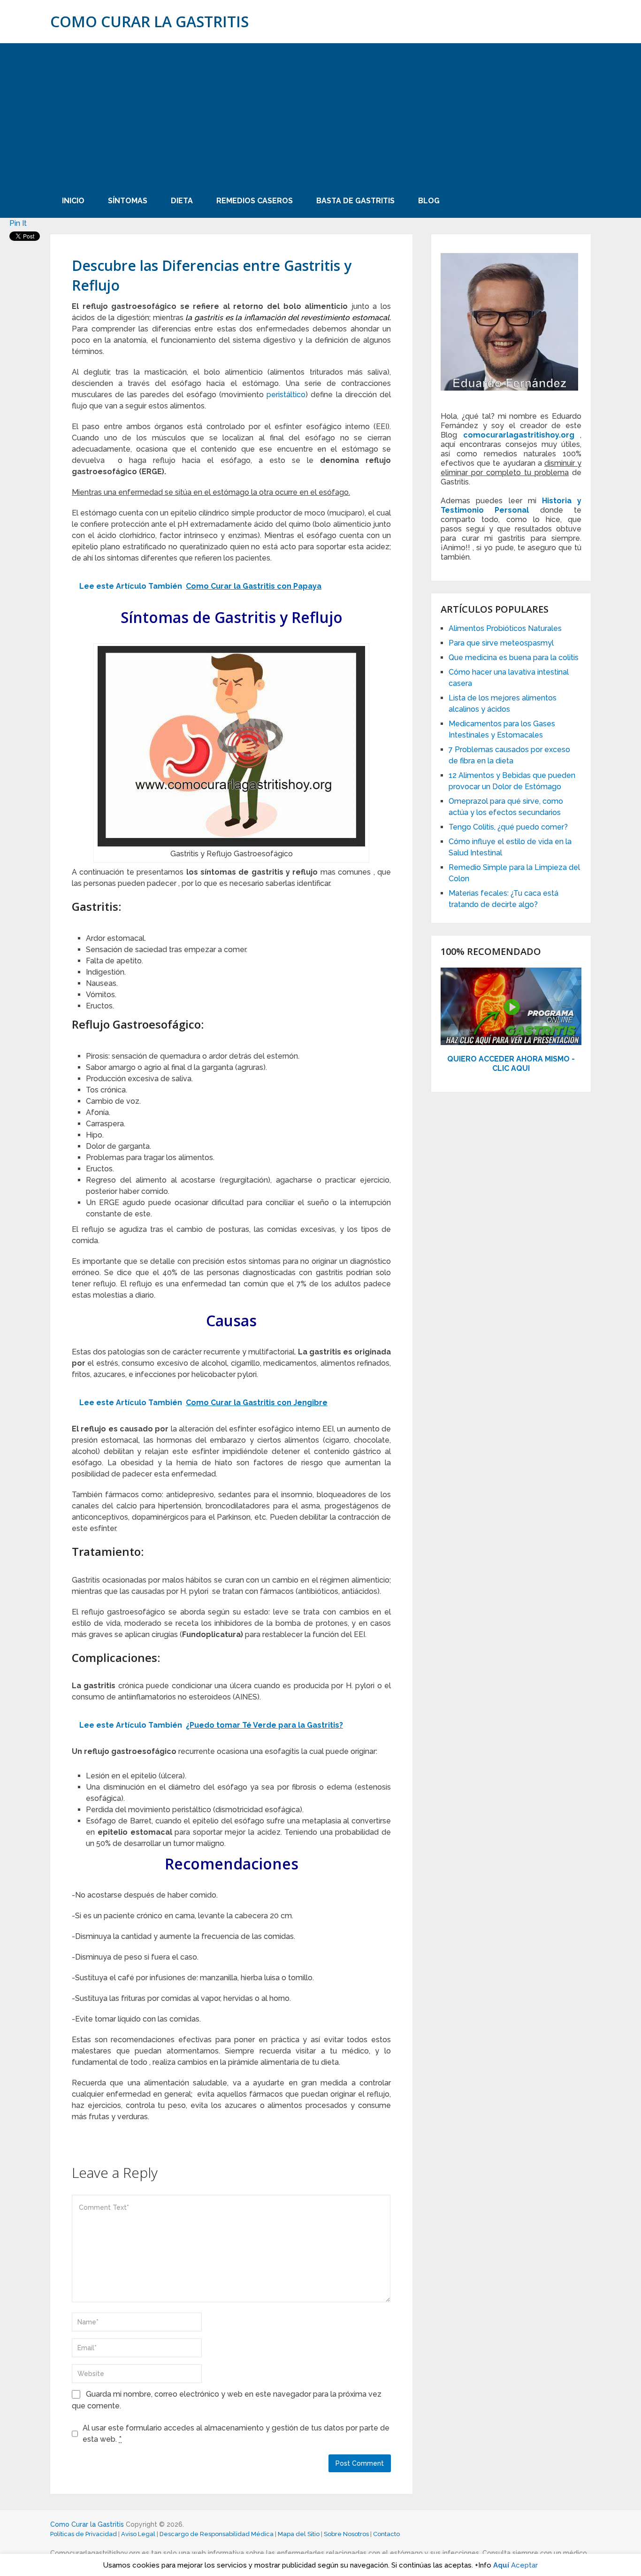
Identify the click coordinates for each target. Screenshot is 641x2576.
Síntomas (128, 201)
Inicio (73, 201)
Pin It (18, 223)
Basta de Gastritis (355, 201)
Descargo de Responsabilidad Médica (217, 2534)
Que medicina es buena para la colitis (514, 657)
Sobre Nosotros (346, 2534)
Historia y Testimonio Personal (511, 505)
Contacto (386, 2534)
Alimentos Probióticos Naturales (505, 628)
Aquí (501, 2565)
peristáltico (285, 395)
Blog (429, 201)
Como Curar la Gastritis (149, 22)
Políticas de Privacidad (84, 2534)
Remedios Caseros (255, 201)
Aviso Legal (138, 2534)
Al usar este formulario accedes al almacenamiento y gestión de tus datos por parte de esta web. (236, 2434)
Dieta (182, 201)
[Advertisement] (320, 114)
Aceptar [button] (524, 2565)
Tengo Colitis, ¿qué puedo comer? (508, 827)
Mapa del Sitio (299, 2534)
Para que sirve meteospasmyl (501, 643)
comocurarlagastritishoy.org (519, 435)
